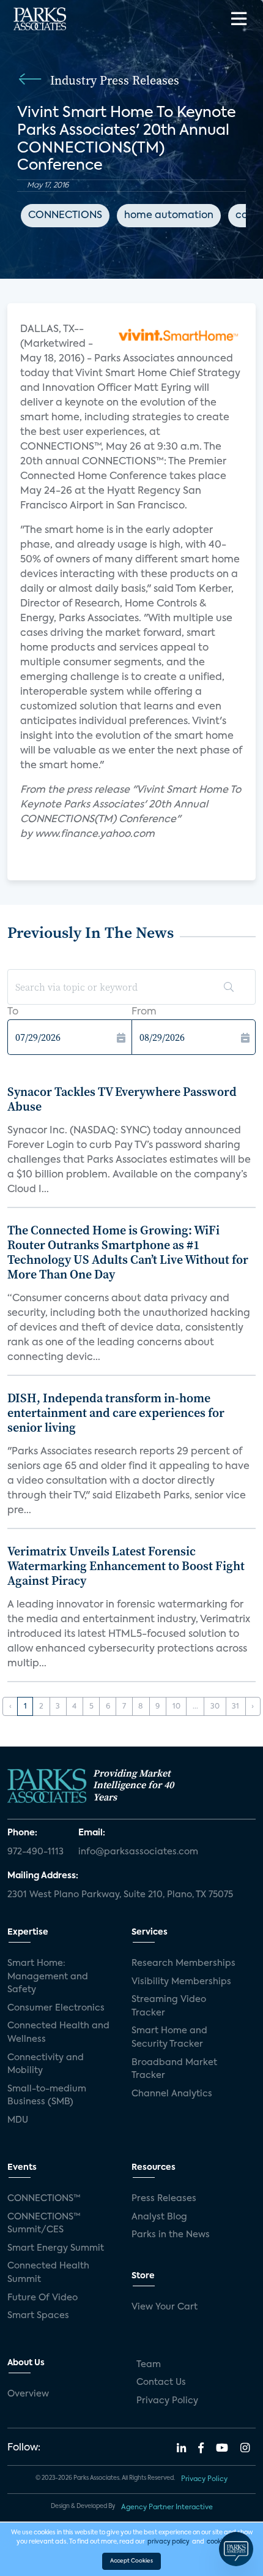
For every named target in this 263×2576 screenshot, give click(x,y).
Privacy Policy (167, 2401)
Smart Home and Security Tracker (169, 2038)
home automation (169, 216)
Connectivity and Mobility (46, 2064)
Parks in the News (171, 2235)
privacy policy (169, 2542)
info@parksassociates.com (138, 1852)
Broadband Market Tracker (174, 2069)
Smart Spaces (38, 2316)
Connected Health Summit (48, 2273)
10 (176, 1707)
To (13, 1012)
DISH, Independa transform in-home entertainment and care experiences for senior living (116, 1413)
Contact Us (161, 2382)
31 (235, 1707)
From (144, 1012)
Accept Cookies (131, 2561)
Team (149, 2365)
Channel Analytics (172, 2094)
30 (215, 1707)
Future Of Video (43, 2298)
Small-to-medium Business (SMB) (47, 2096)
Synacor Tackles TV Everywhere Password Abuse (122, 1099)
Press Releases (164, 2199)
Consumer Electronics (56, 2008)
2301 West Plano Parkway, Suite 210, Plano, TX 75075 (120, 1895)
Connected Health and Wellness (58, 2033)
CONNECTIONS (65, 216)
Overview (28, 2394)
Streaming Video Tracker (169, 2006)
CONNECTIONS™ (44, 2199)
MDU (18, 2120)
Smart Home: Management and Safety (48, 1977)
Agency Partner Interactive (167, 2507)
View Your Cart (165, 2307)
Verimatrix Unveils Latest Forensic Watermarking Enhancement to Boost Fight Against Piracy (126, 1566)
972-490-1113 (35, 1852)
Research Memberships (183, 1963)
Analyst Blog (159, 2217)
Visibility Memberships (181, 1982)
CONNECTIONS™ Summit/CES (44, 2224)
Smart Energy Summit (56, 2248)
